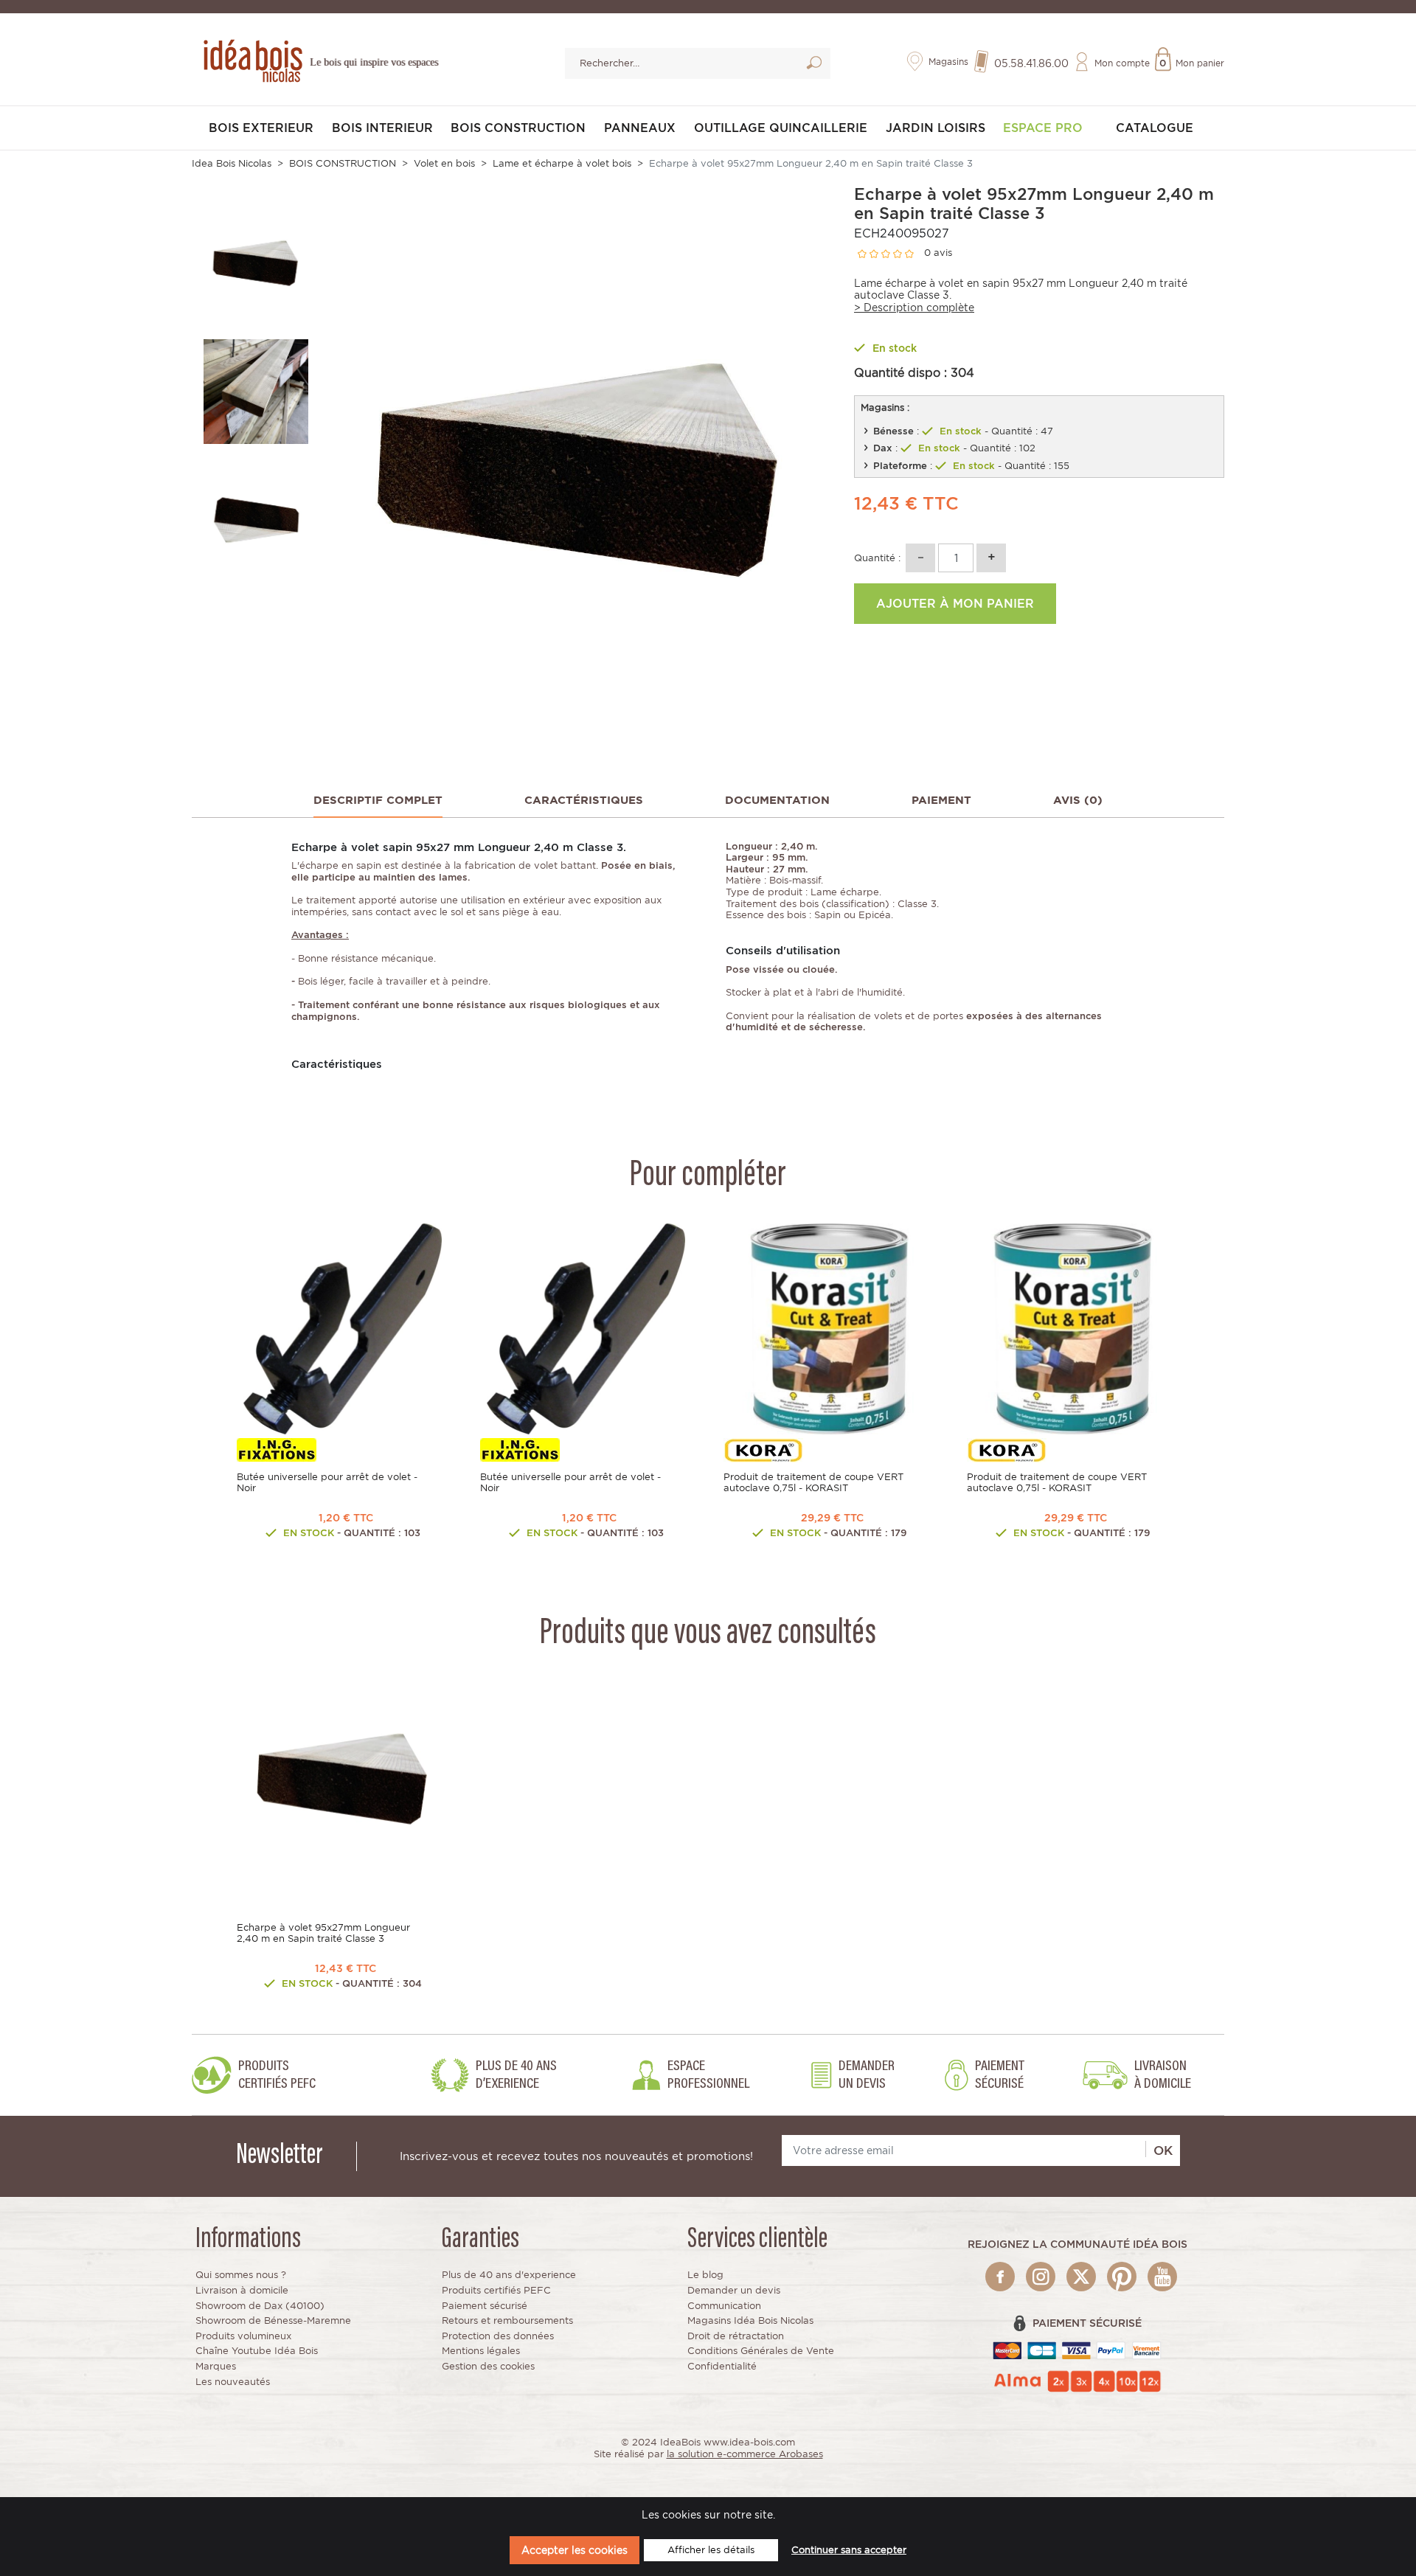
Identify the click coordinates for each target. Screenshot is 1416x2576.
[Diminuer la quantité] (920, 558)
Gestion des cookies (488, 2366)
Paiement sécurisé (485, 2306)
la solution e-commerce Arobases (745, 2454)
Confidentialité (722, 2366)
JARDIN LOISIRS (936, 128)
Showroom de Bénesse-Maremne (273, 2320)
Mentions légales (481, 2351)
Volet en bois (444, 163)
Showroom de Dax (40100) (260, 2306)
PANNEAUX (640, 128)
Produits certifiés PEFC (496, 2290)
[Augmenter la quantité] (991, 558)
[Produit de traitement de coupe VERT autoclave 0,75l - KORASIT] (830, 1329)
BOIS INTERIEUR (382, 128)
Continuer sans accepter (849, 2550)
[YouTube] (1162, 2277)
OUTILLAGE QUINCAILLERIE (781, 128)
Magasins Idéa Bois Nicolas (750, 2320)
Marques (216, 2366)
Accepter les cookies (575, 2550)
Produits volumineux (243, 2336)
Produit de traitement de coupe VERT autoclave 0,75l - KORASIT (813, 1482)
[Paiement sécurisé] (1077, 2350)
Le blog (705, 2275)
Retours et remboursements (507, 2320)
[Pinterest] (1122, 2277)
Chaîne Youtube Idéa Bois (257, 2351)
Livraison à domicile (242, 2290)
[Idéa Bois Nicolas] (251, 59)
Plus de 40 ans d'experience (509, 2275)
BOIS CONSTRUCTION (518, 128)
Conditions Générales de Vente (761, 2351)
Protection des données (498, 2336)
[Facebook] (1000, 2277)
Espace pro (1043, 128)
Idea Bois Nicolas (232, 163)
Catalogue (1155, 128)
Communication (724, 2306)
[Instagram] (1041, 2277)
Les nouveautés (233, 2382)
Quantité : (877, 558)
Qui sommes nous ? (241, 2275)
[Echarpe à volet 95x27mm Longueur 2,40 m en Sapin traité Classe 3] (343, 1779)
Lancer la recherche (814, 65)
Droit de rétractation (736, 2336)
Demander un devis (734, 2290)
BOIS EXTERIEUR (261, 128)
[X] (1081, 2277)
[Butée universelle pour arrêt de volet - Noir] (343, 1329)
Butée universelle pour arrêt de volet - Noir (327, 1482)
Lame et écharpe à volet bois (562, 163)
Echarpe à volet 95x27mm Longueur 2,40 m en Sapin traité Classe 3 (323, 1933)
